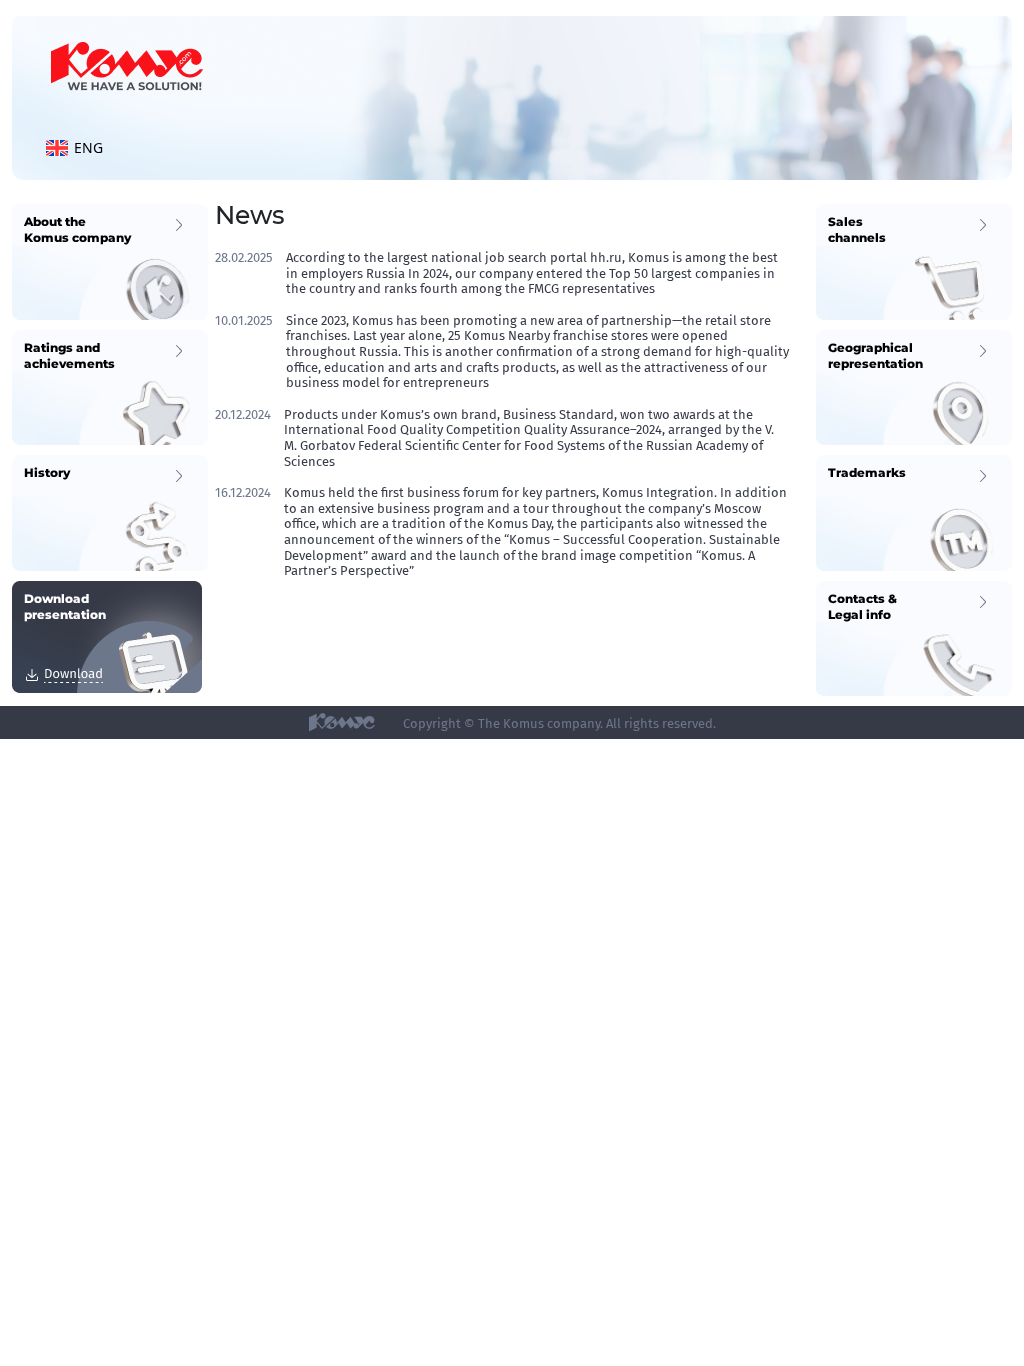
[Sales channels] (914, 260)
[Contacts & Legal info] (914, 637)
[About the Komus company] (110, 260)
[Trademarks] (914, 511)
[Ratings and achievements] (110, 386)
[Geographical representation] (914, 386)
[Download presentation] (107, 635)
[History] (110, 511)
